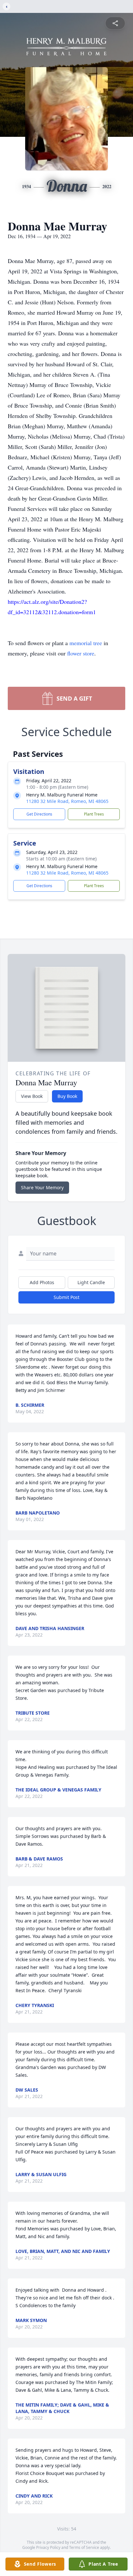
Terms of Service (84, 2547)
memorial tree (86, 643)
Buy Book (67, 1096)
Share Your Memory (42, 1187)
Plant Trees (94, 814)
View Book (32, 1096)
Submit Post (66, 1297)
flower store (81, 653)
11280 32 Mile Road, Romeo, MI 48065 (67, 801)
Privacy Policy (48, 2547)
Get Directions (39, 814)
